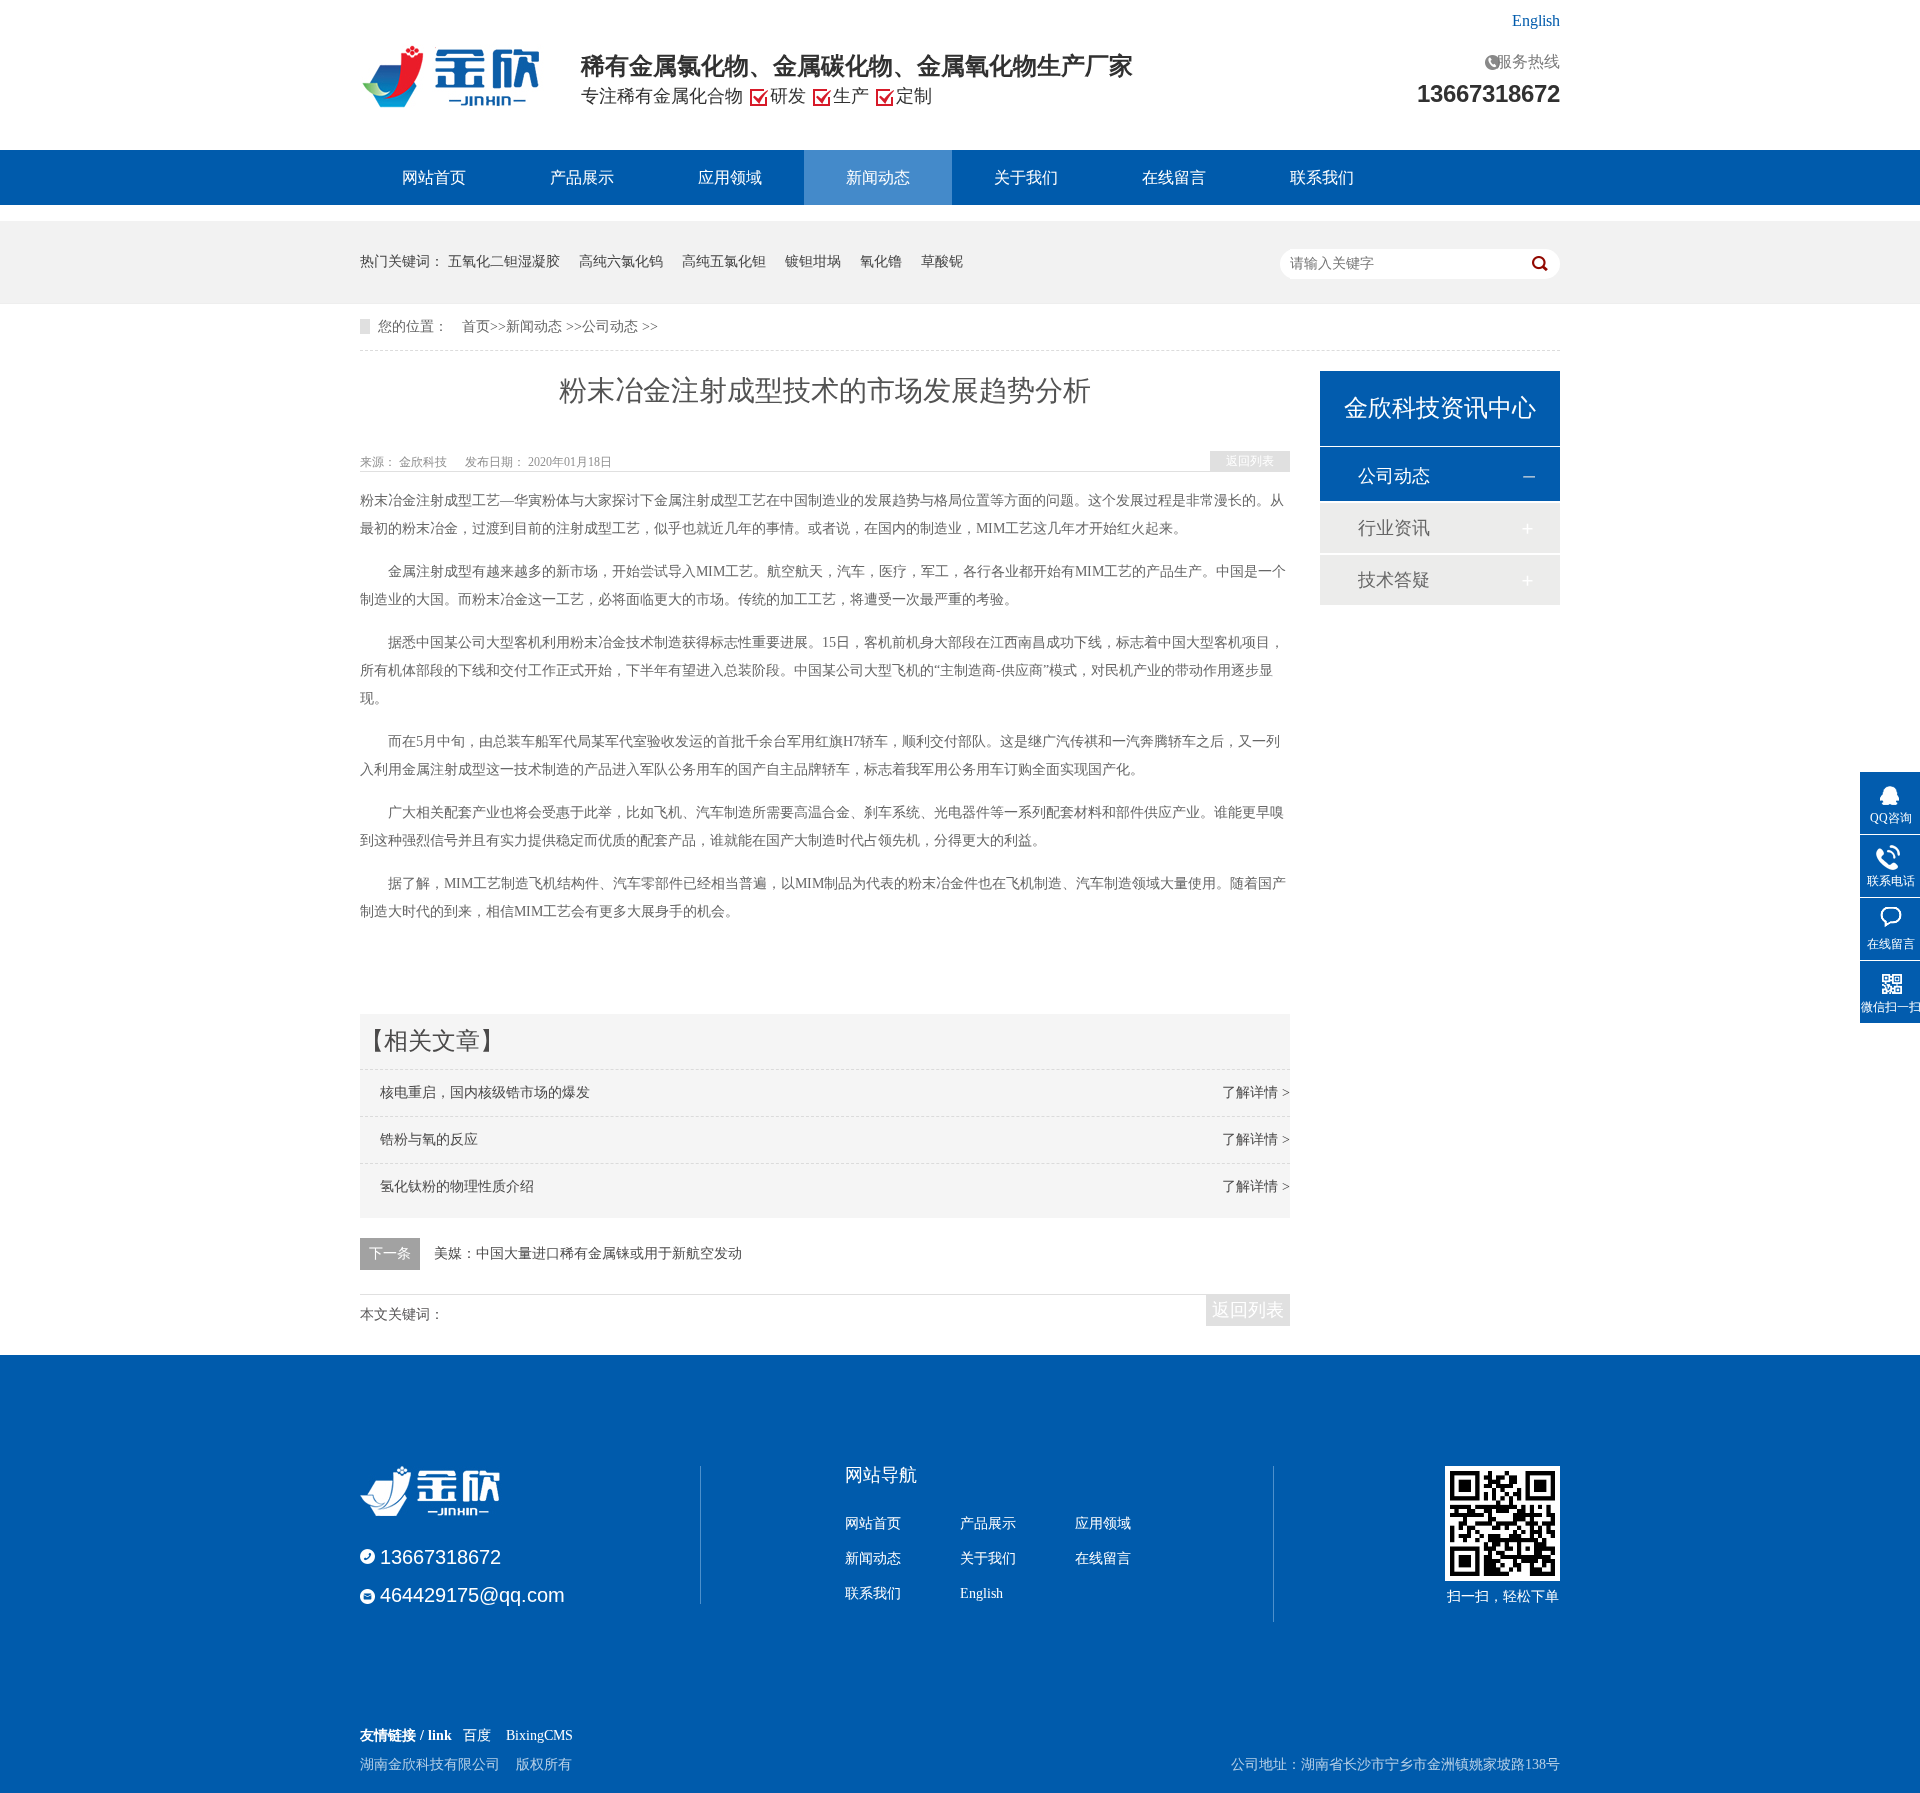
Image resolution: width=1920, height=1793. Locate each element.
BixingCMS (539, 1735)
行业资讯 (1394, 528)
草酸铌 (942, 261)
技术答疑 (1394, 580)
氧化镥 (881, 261)
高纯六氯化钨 (621, 261)
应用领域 (730, 177)
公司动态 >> (620, 326)
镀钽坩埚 (813, 261)
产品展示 (582, 177)
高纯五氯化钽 (724, 261)
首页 (476, 326)
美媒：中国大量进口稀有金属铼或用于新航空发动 (588, 1253)
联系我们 (1322, 177)
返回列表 (1250, 461)
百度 (477, 1735)
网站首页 (434, 177)
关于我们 (1026, 177)
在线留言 (1174, 177)
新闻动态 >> (544, 326)
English (1536, 20)
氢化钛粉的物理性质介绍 (467, 1186)
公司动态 (1394, 476)
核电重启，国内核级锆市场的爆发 (495, 1092)
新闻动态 (878, 177)
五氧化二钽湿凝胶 (504, 261)
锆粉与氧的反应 (439, 1139)
